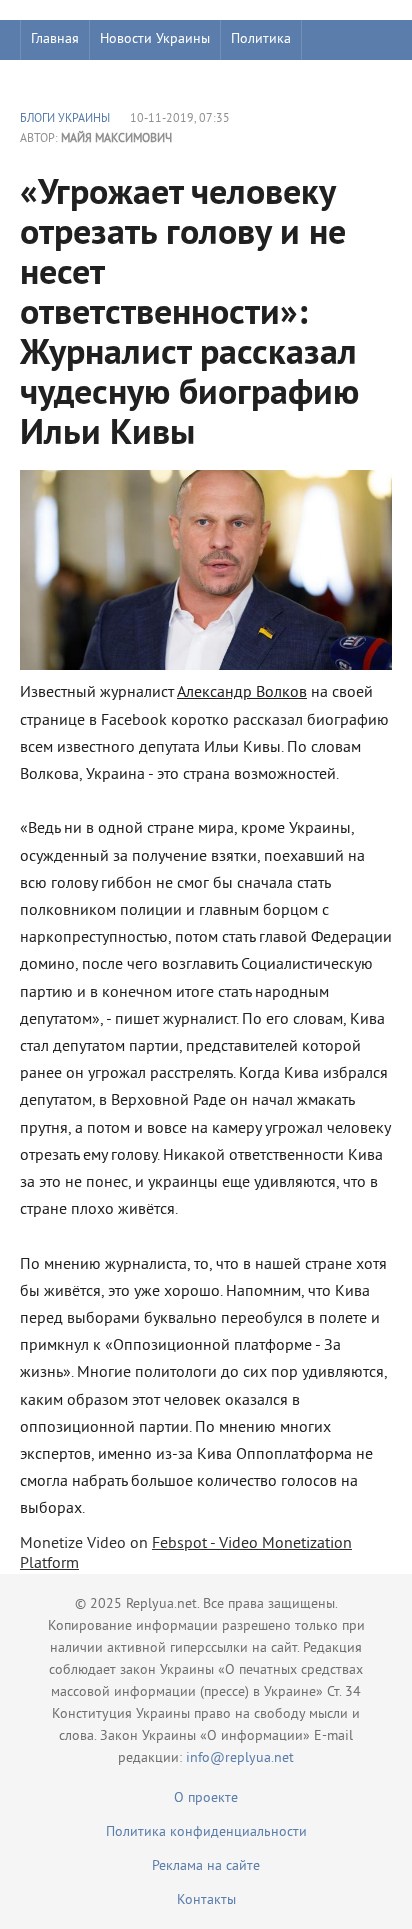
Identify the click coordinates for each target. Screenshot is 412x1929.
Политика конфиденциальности (206, 1832)
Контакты (206, 1900)
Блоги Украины (65, 119)
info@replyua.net (240, 1758)
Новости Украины (155, 39)
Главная (55, 39)
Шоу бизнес (66, 79)
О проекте (206, 1798)
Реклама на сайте (206, 1866)
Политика (261, 39)
